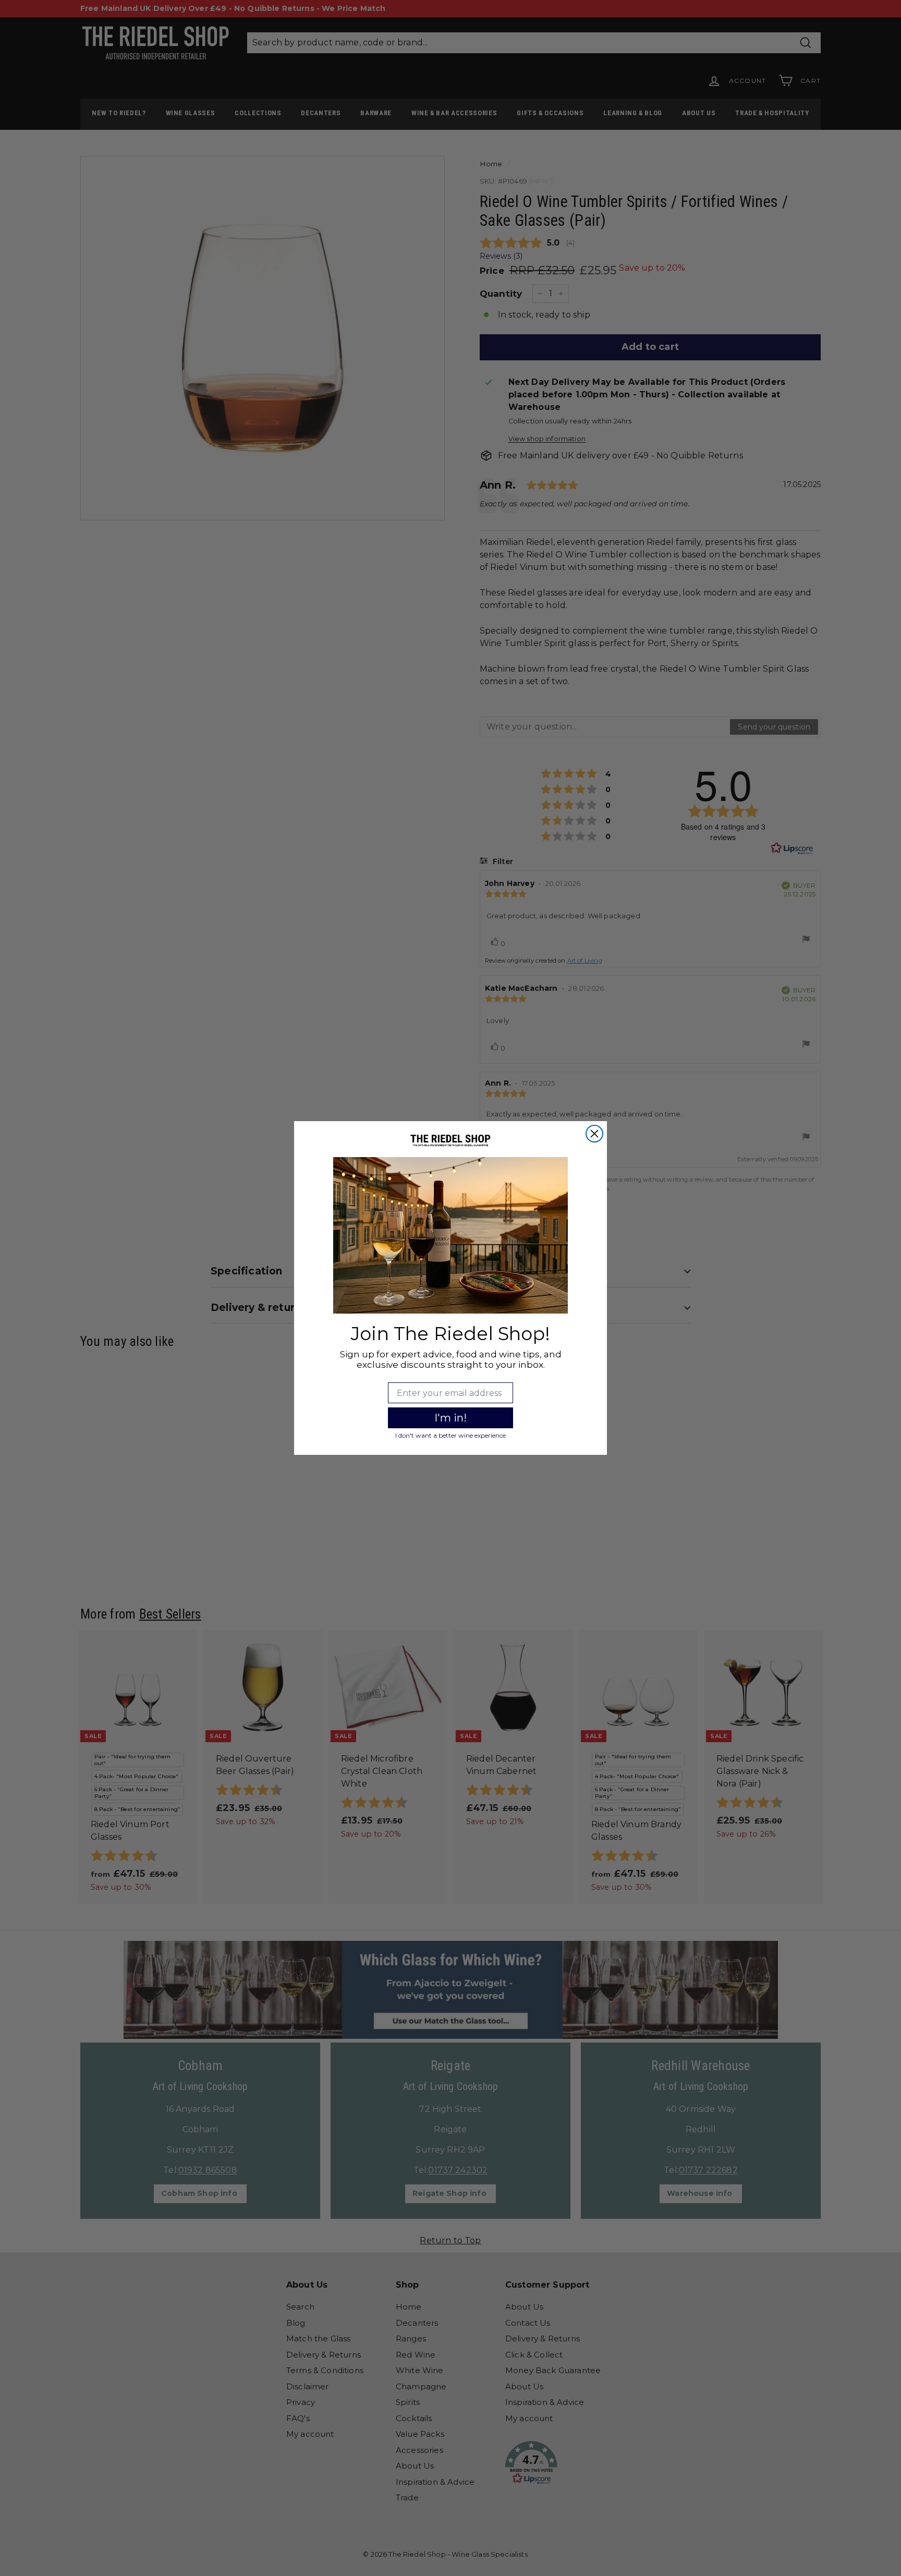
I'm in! (451, 1418)
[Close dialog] (594, 1134)
